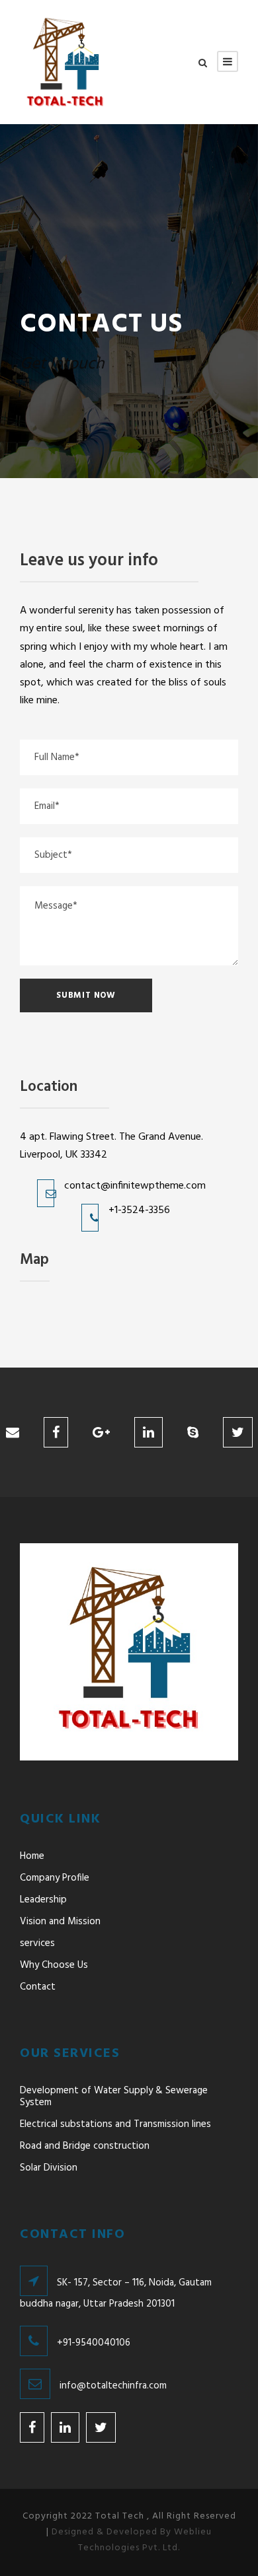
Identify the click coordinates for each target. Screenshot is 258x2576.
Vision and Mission (60, 1922)
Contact (38, 1987)
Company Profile (55, 1878)
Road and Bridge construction (85, 2146)
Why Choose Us (54, 1965)
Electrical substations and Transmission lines (115, 2124)
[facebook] (56, 1434)
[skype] (193, 1434)
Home (32, 1856)
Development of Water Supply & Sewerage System (114, 2097)
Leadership (43, 1900)
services (37, 1943)
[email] (13, 1434)
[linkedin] (149, 1434)
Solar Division (49, 2168)
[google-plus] (101, 1434)
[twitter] (238, 1434)
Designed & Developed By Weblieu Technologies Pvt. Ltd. (132, 2540)
